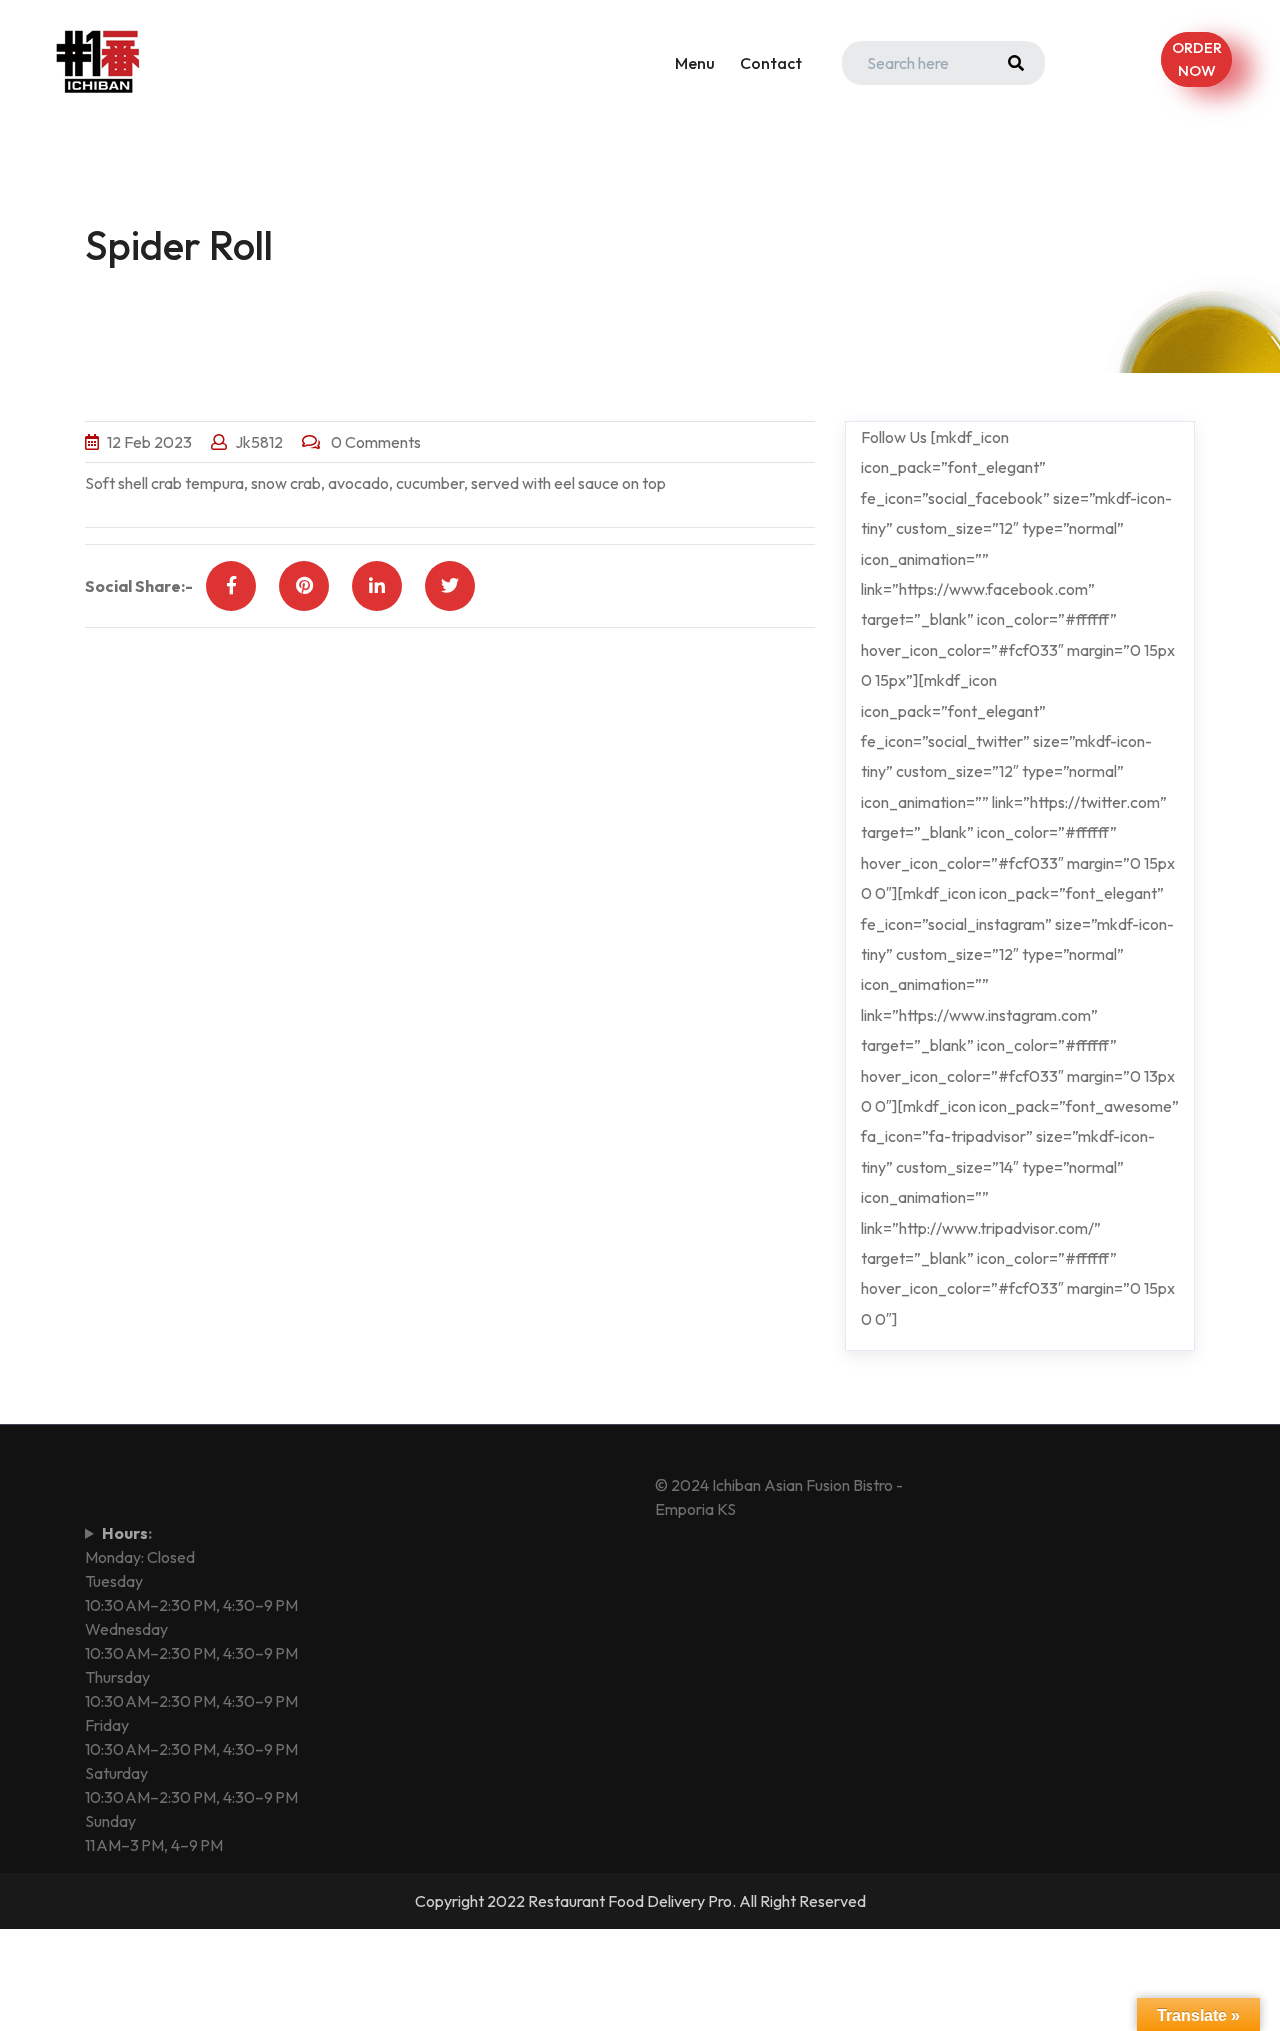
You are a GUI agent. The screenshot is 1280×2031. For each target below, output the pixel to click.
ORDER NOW (1196, 59)
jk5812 (259, 442)
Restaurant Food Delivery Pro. (632, 1901)
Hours (125, 1533)
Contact (771, 63)
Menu (695, 63)
